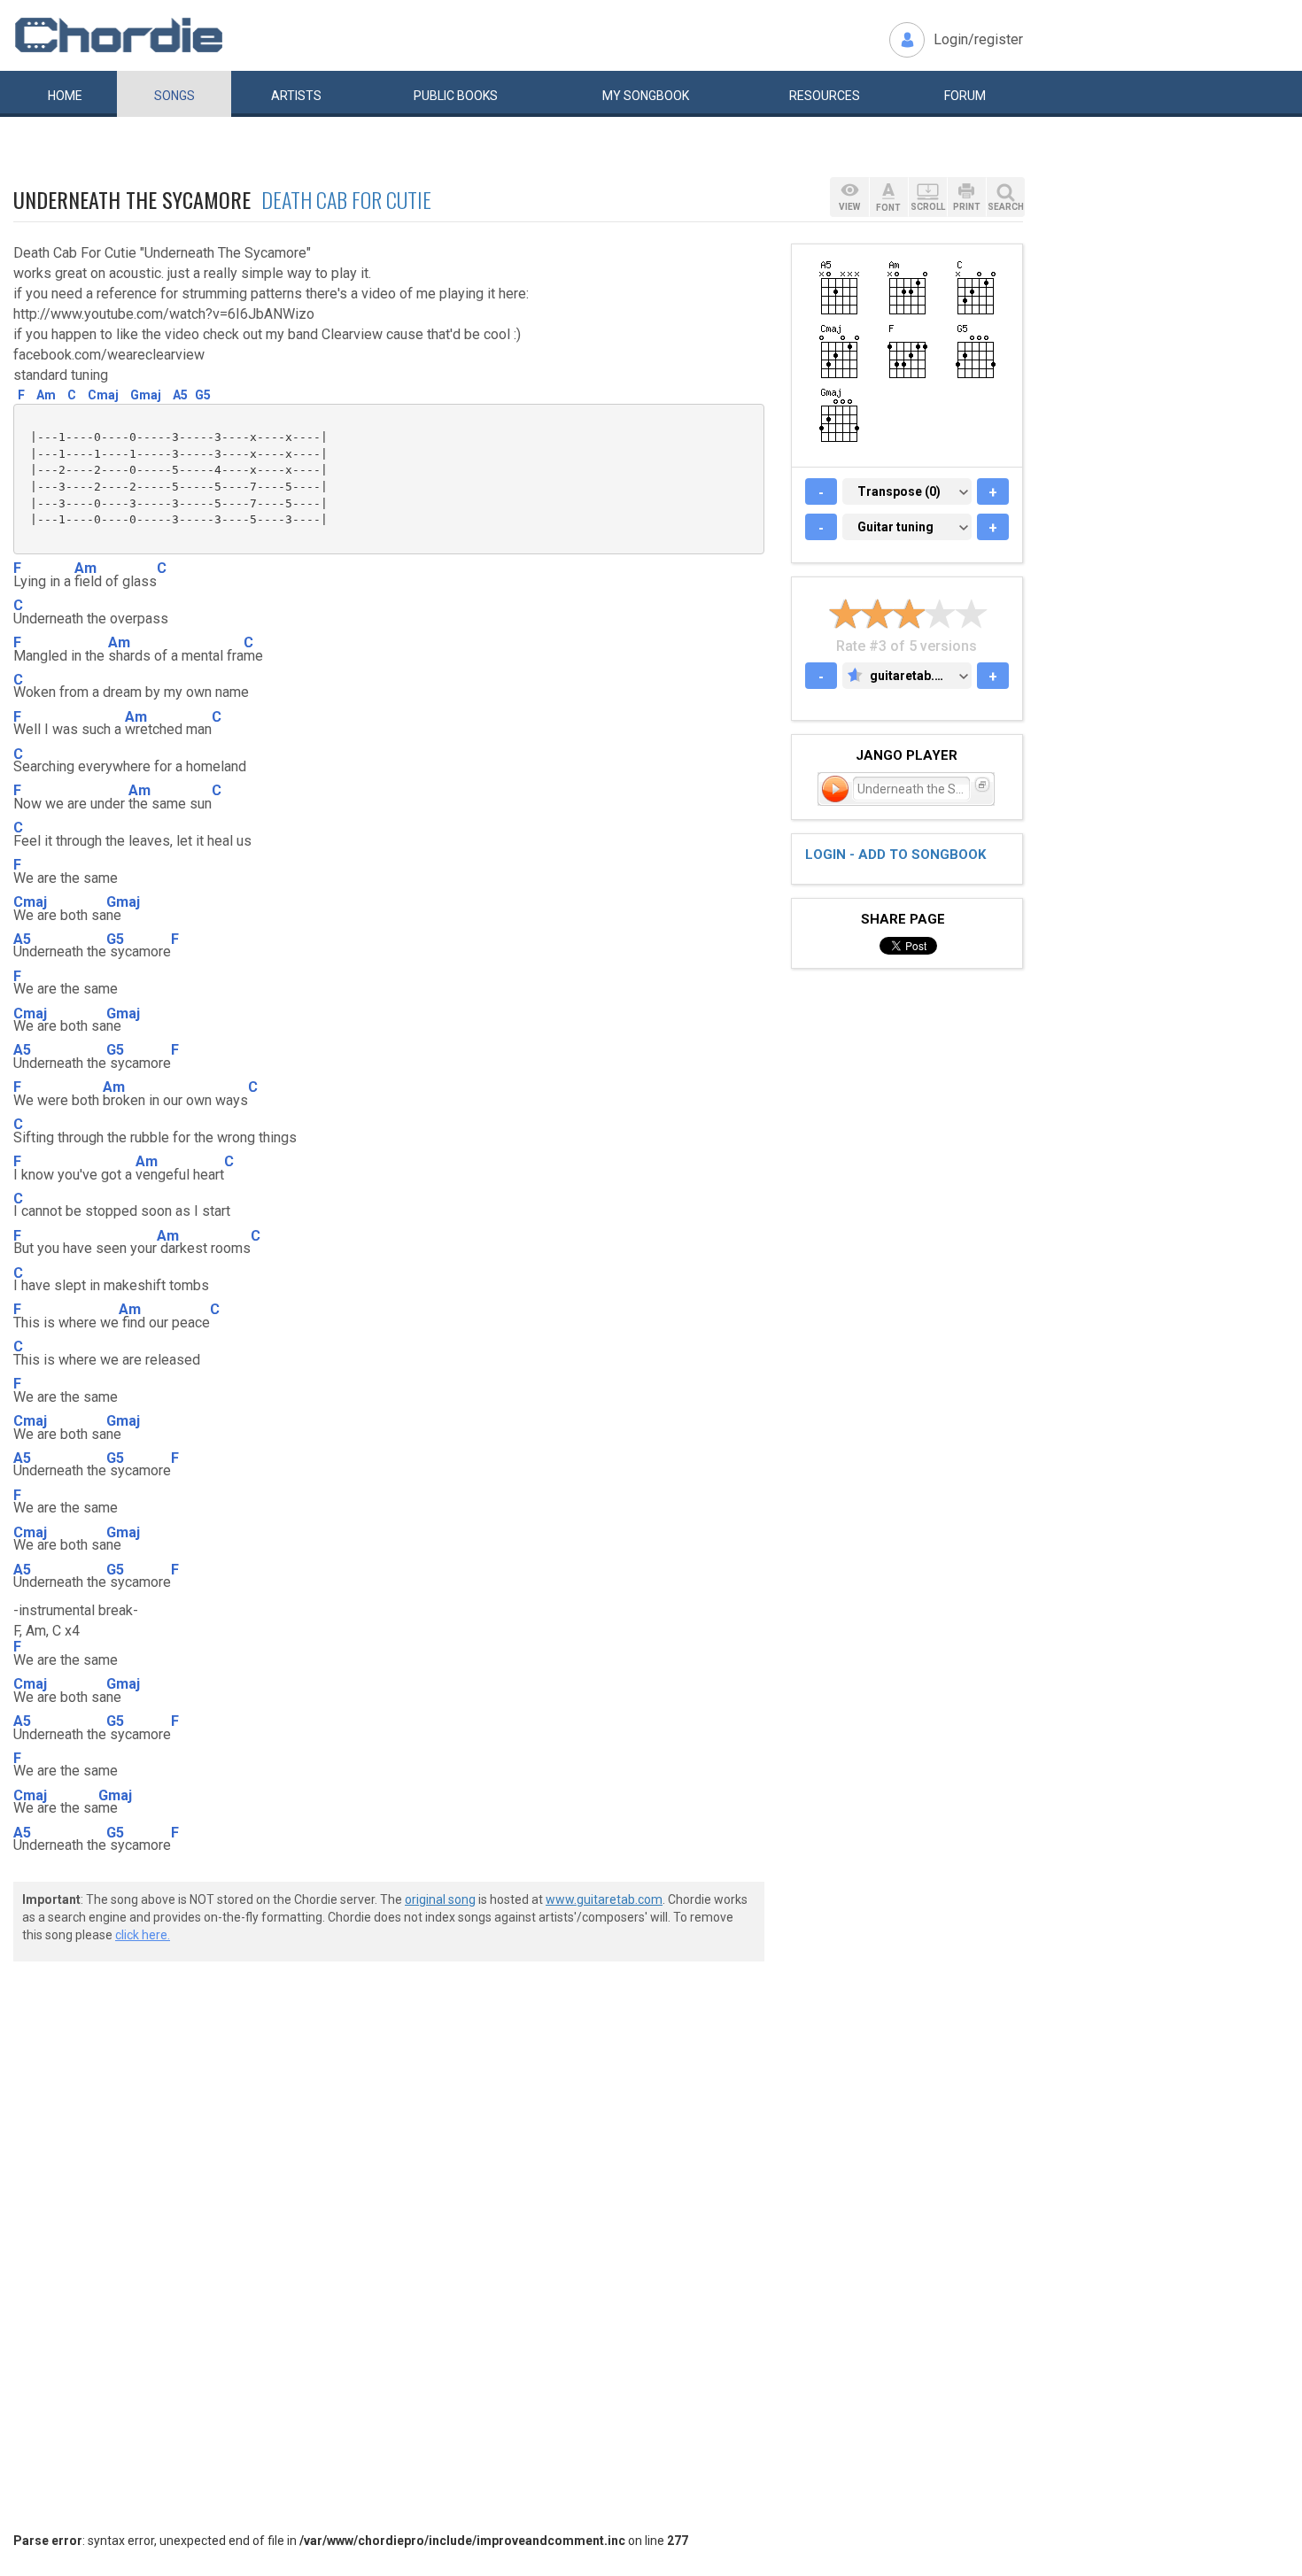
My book (646, 96)
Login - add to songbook (895, 855)
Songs (174, 96)
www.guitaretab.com (604, 1899)
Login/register (978, 39)
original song (440, 1899)
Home (65, 96)
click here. (143, 1935)
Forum (965, 96)
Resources (825, 96)
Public (456, 96)
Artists (296, 96)
